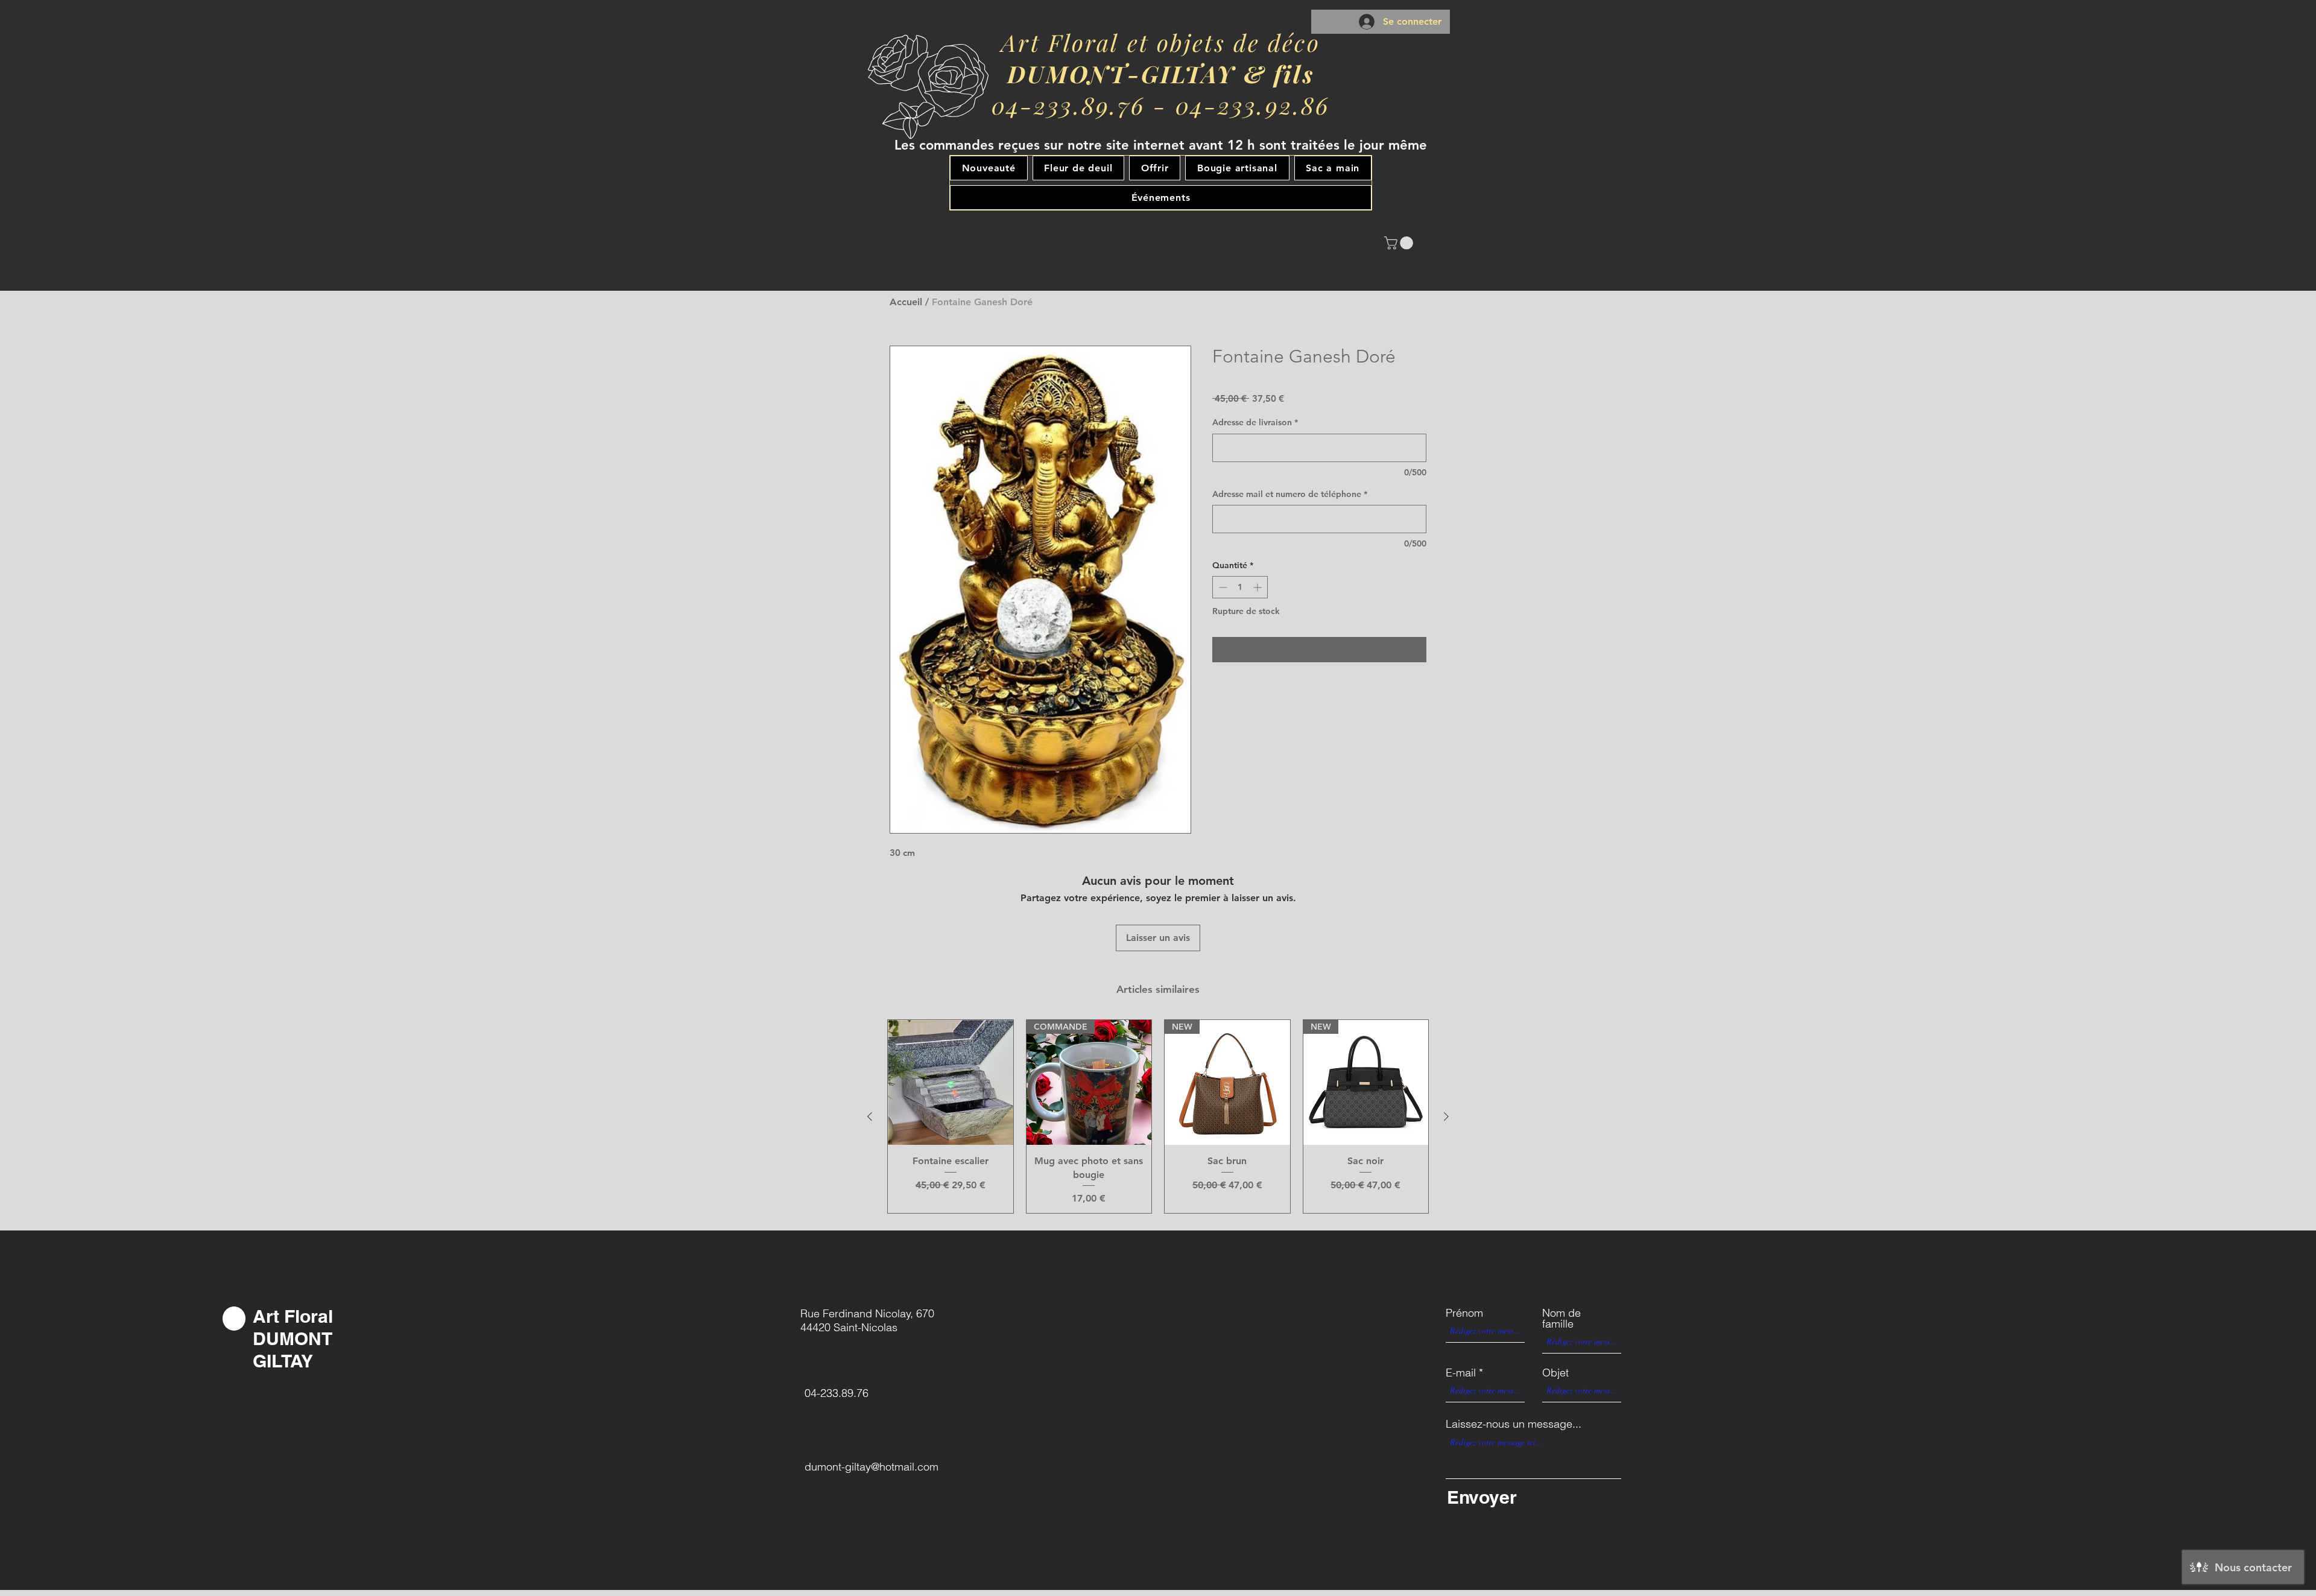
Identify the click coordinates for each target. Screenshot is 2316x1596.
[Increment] (1258, 587)
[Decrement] (1222, 587)
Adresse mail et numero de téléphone (1290, 494)
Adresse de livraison (1255, 422)
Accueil (906, 302)
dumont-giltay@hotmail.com (872, 1467)
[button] (1400, 243)
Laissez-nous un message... (1514, 1424)
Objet (1555, 1373)
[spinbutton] (1240, 587)
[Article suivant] (1446, 1116)
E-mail (1461, 1373)
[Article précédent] (870, 1116)
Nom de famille (1561, 1319)
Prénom (1464, 1313)
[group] (1158, 1116)
